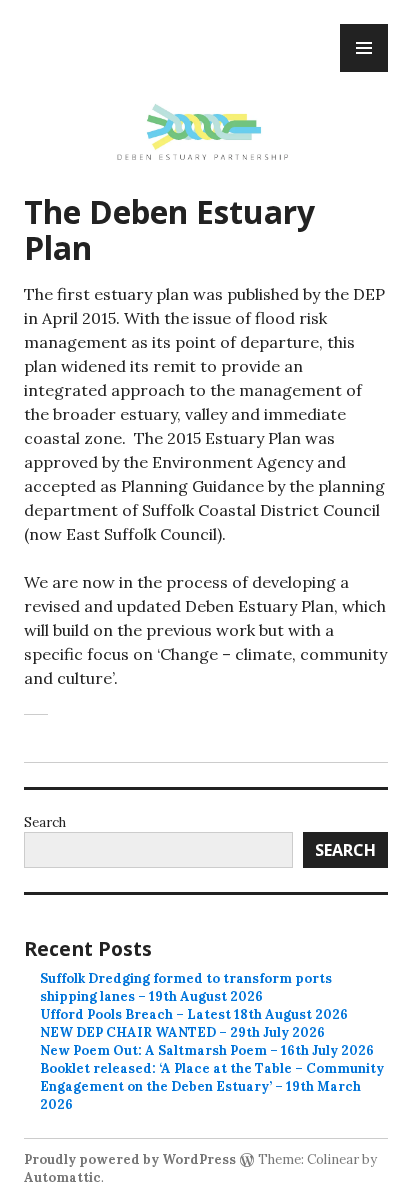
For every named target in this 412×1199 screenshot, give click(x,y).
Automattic (62, 1177)
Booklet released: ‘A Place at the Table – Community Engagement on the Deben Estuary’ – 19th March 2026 (212, 1086)
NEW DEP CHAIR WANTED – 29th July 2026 (182, 1032)
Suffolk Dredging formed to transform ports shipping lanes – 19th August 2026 (186, 987)
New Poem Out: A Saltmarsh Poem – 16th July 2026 (207, 1050)
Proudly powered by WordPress (130, 1159)
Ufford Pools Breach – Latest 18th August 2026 (194, 1014)
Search (45, 822)
